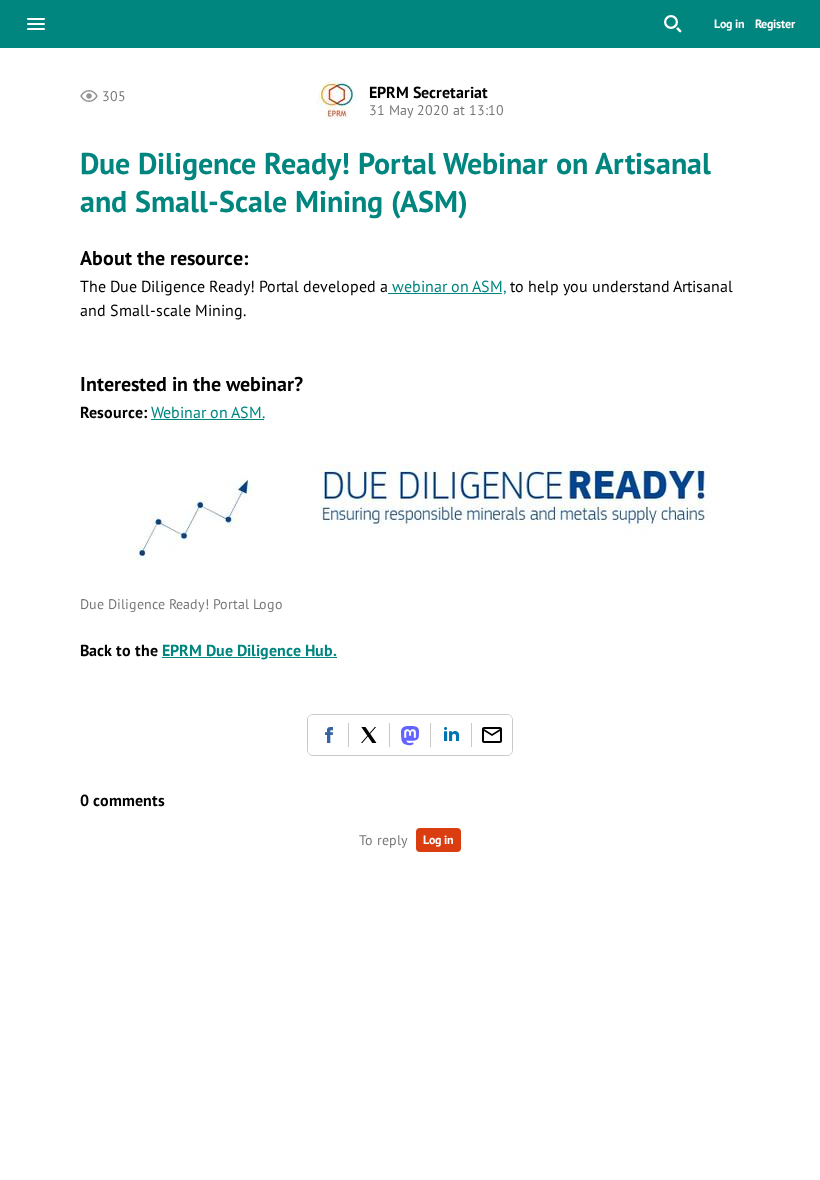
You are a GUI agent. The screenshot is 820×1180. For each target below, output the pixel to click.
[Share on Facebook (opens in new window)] (328, 735)
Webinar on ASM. (207, 412)
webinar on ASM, (447, 286)
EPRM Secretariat (428, 92)
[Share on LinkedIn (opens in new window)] (451, 735)
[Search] (673, 24)
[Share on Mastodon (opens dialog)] (410, 735)
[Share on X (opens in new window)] (369, 735)
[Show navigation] (36, 24)
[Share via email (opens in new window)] (492, 735)
